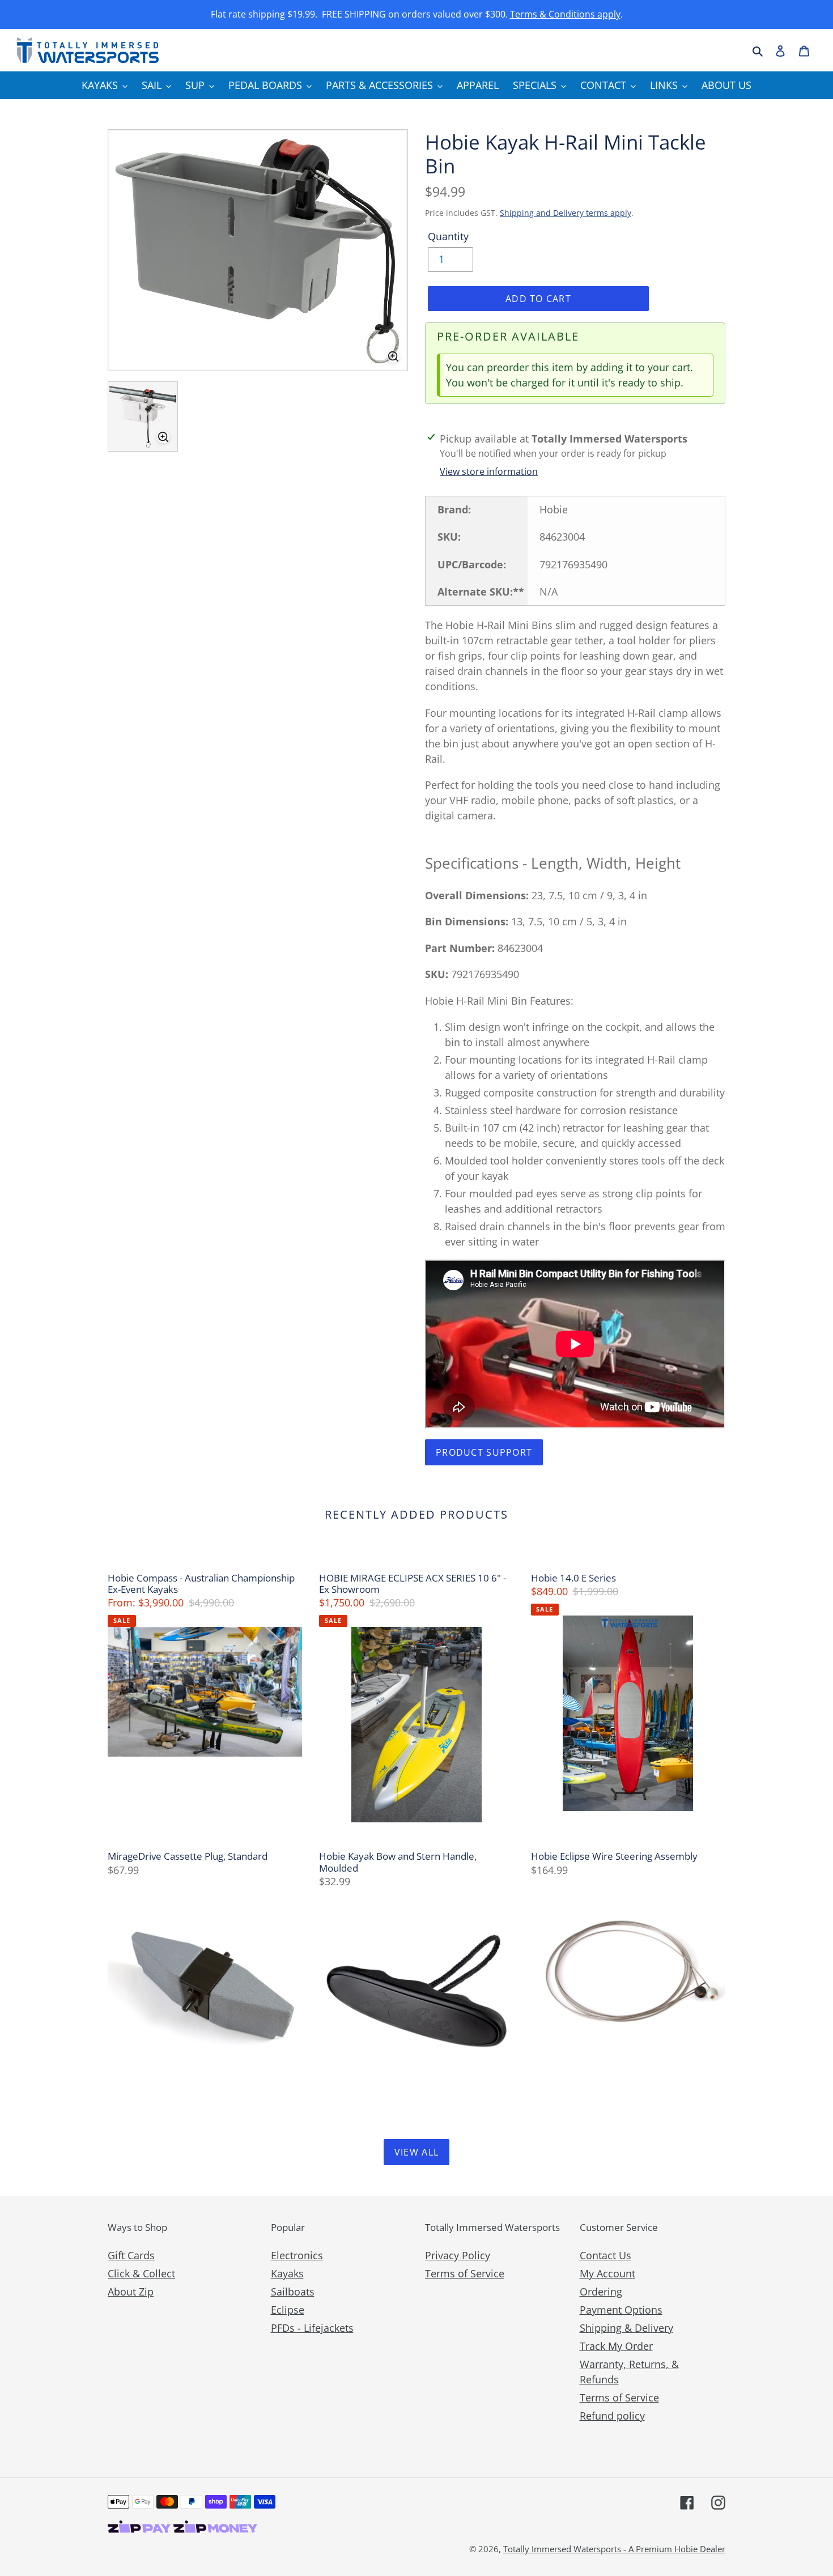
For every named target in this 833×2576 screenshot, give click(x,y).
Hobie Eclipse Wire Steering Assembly (614, 1856)
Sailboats (293, 2292)
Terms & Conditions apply (565, 14)
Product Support (484, 1452)
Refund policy (612, 2416)
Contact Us (605, 2255)
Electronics (297, 2255)
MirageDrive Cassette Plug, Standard (188, 1856)
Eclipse (288, 2310)
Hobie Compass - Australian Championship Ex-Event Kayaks (201, 1584)
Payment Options (621, 2310)
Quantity (448, 236)
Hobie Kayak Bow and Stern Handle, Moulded (398, 1862)
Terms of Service (465, 2273)
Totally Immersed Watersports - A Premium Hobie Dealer (614, 2549)
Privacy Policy (458, 2255)
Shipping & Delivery (626, 2328)
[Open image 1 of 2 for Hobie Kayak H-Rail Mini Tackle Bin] (258, 250)
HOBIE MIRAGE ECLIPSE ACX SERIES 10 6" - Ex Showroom (413, 1584)
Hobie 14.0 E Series (573, 1578)
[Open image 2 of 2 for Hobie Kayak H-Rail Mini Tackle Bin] (143, 416)
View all (416, 2152)
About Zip (131, 2292)
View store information (489, 471)
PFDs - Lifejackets (312, 2328)
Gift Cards (131, 2255)
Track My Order (616, 2346)
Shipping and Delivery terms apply (566, 213)
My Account (607, 2273)
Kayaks (287, 2273)
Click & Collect (141, 2273)
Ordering (601, 2292)
